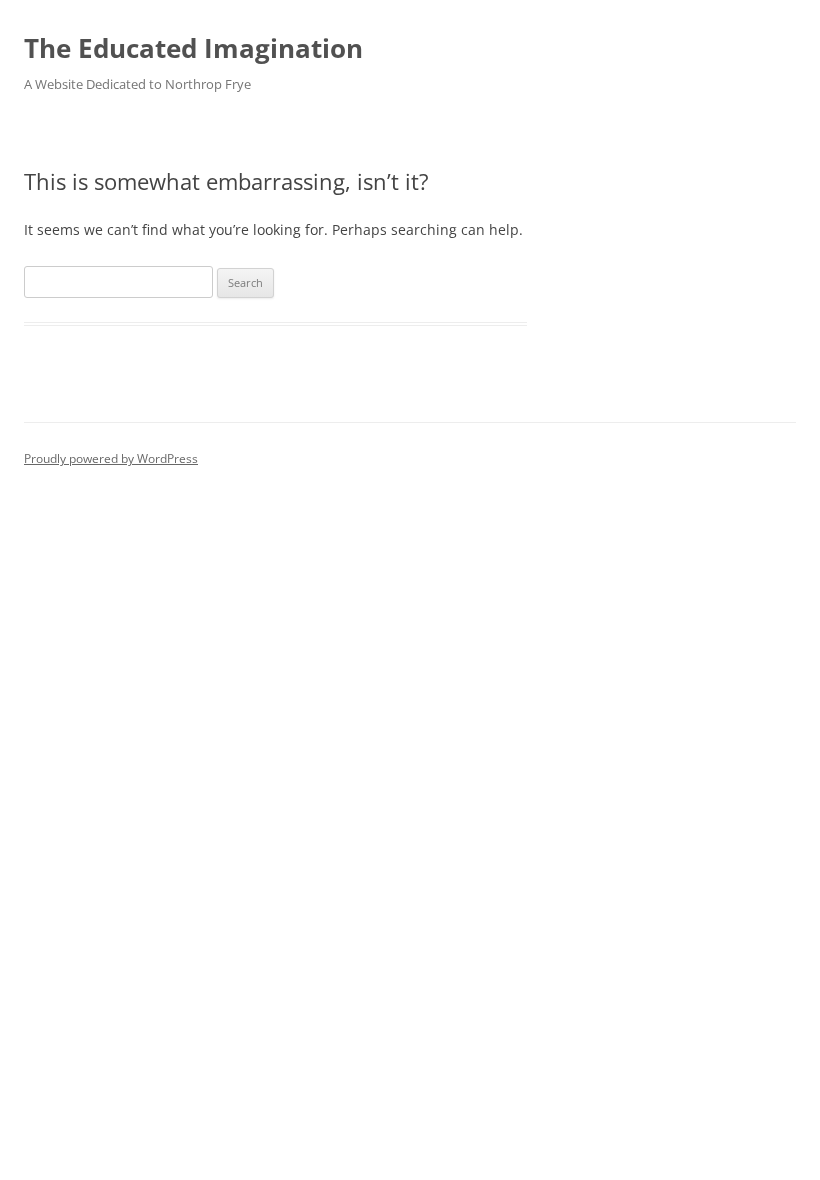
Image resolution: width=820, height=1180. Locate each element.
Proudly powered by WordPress (111, 458)
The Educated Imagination (193, 48)
